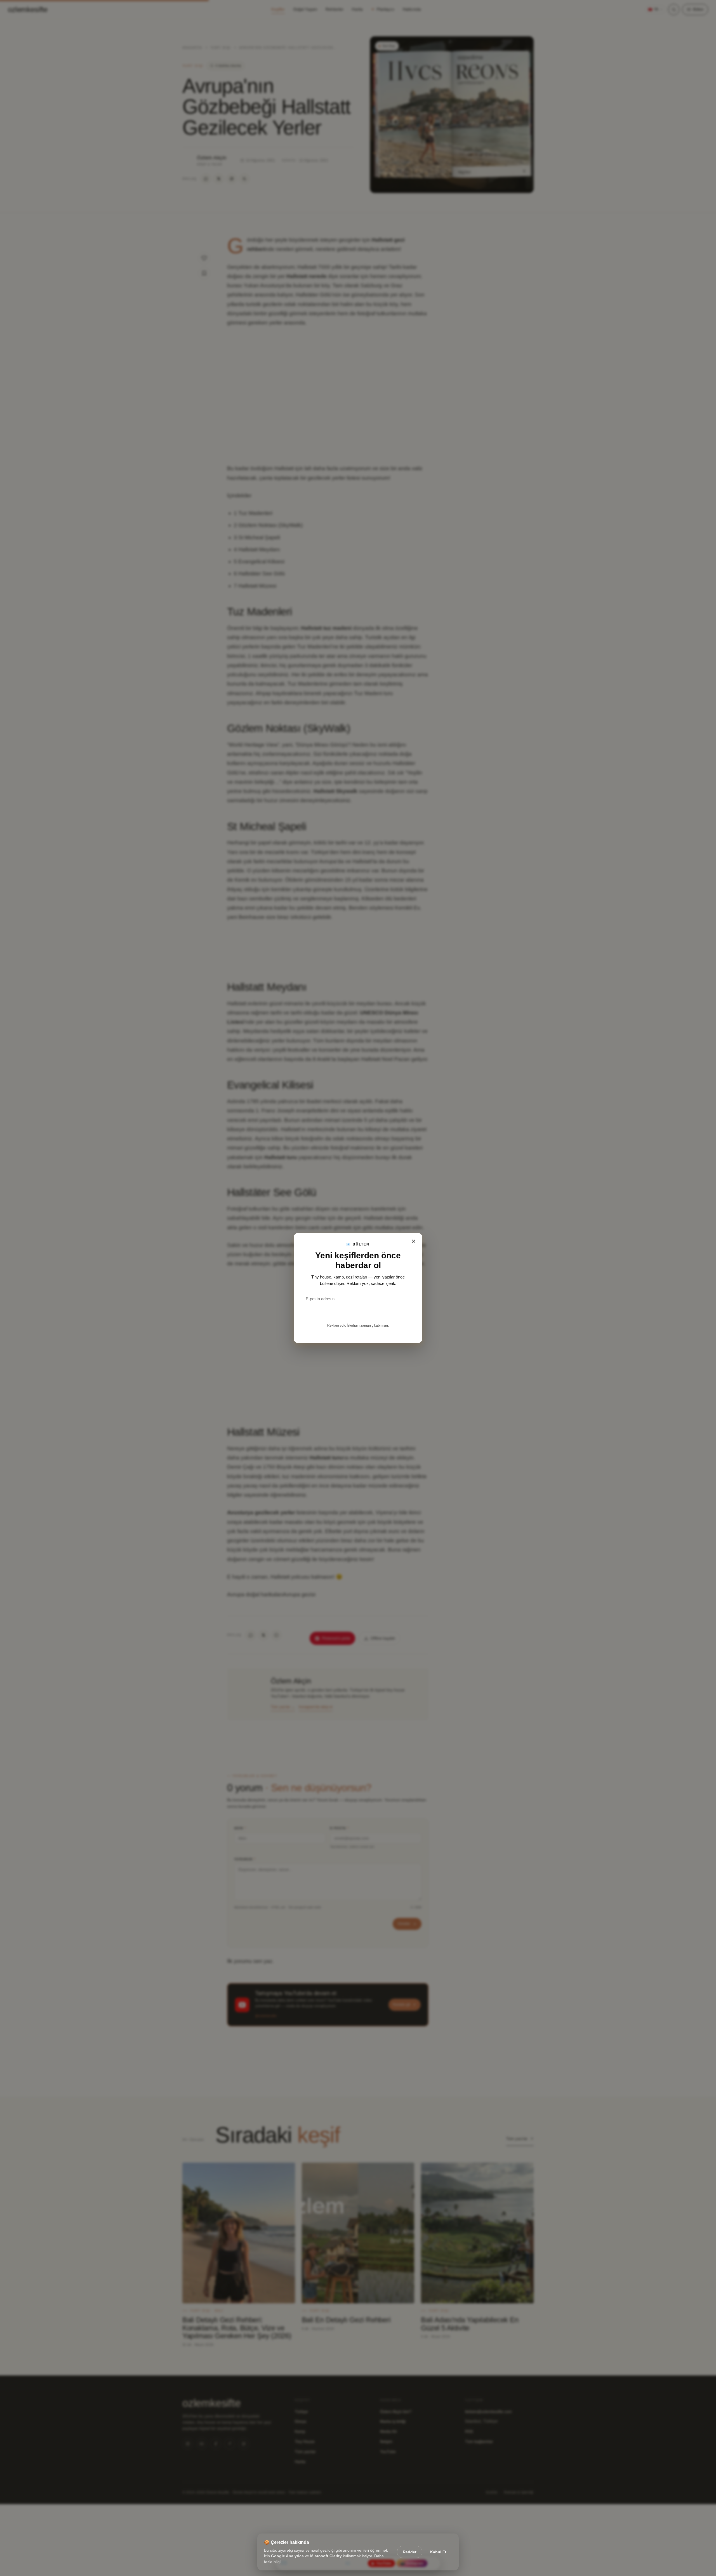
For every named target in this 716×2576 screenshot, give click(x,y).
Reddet (410, 2552)
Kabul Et (438, 2552)
